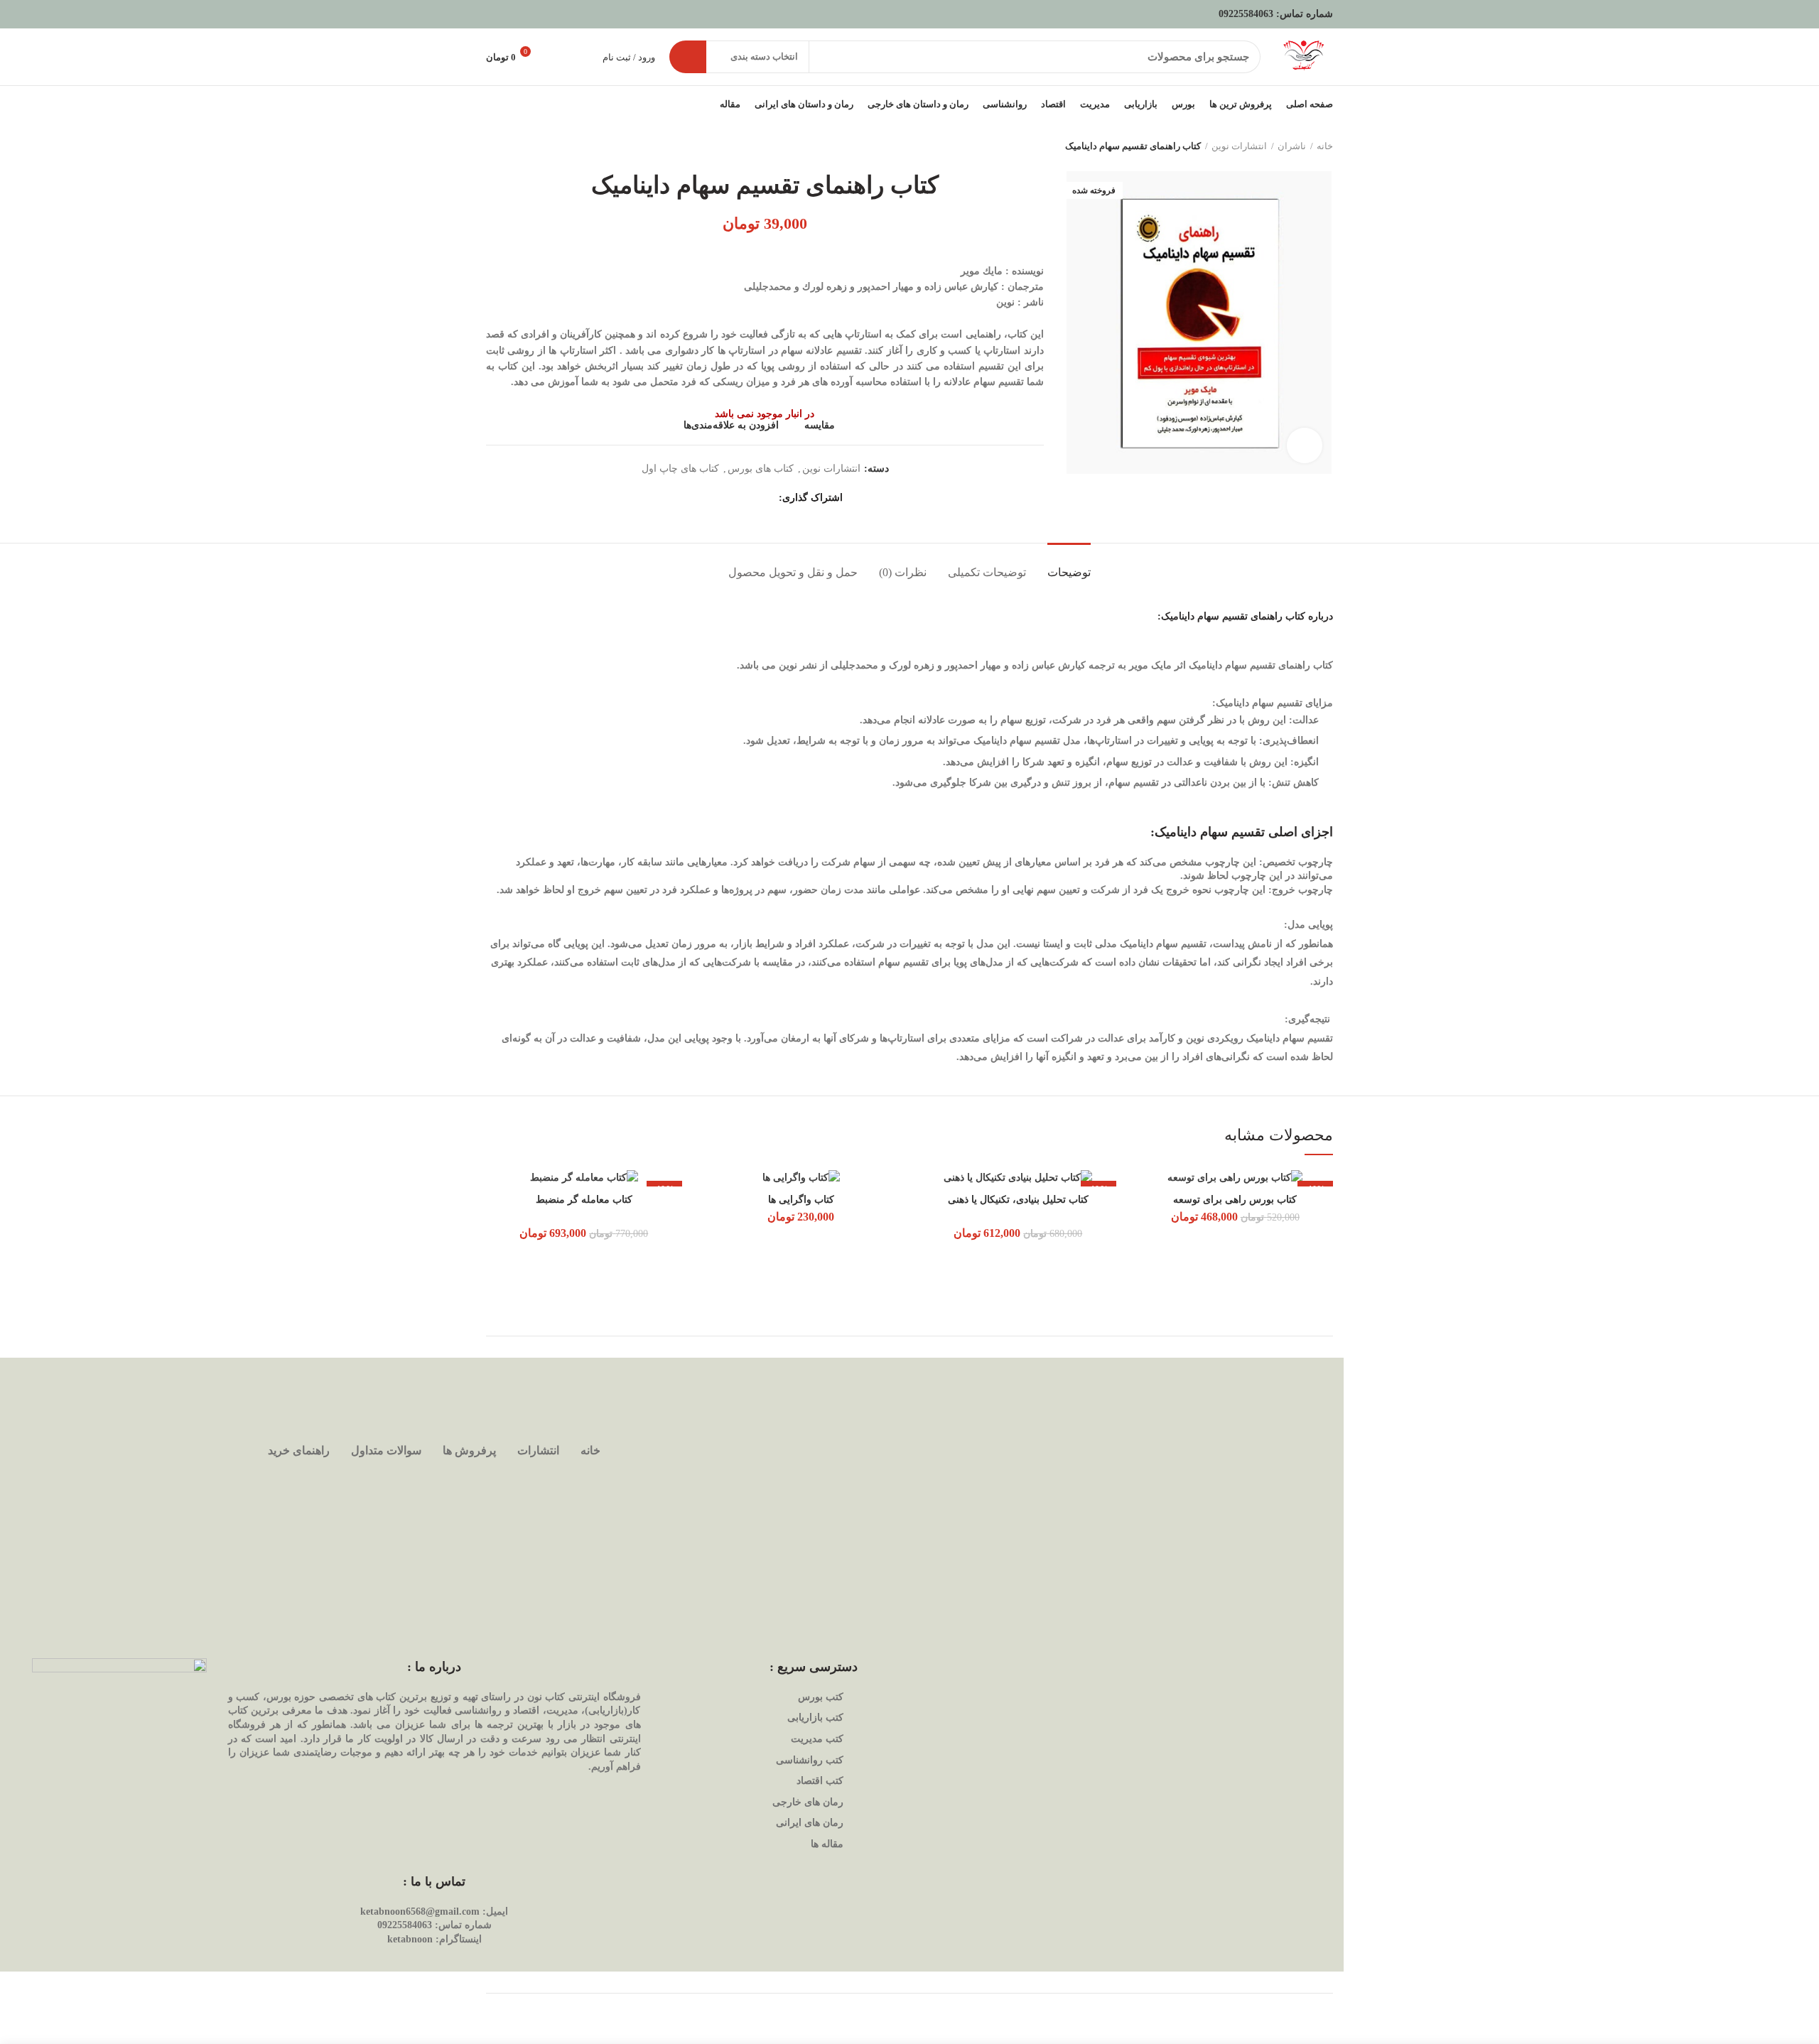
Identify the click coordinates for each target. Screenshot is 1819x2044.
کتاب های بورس (761, 469)
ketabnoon (410, 1939)
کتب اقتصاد (820, 1781)
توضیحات (1069, 572)
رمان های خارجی (808, 1802)
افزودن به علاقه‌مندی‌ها (731, 426)
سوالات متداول (386, 1450)
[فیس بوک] (766, 498)
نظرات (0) (903, 572)
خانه (1325, 146)
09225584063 (1246, 14)
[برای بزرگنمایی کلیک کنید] (1305, 445)
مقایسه (820, 426)
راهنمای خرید (299, 1450)
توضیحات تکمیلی (987, 572)
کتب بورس (821, 1697)
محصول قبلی (522, 146)
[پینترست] (731, 498)
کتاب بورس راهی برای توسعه (1235, 1200)
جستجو (688, 57)
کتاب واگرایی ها (801, 1200)
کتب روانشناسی (810, 1760)
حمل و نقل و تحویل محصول (793, 572)
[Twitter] (749, 498)
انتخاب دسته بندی (764, 56)
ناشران (1292, 146)
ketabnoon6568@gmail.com (420, 1911)
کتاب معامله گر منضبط (584, 1200)
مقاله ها (827, 1844)
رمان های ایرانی (810, 1823)
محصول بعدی (493, 146)
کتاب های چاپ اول (680, 469)
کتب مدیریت (817, 1739)
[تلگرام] (695, 498)
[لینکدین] (713, 498)
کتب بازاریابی (815, 1718)
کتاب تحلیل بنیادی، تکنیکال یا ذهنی (1018, 1200)
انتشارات (538, 1450)
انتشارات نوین (1239, 146)
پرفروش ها (469, 1450)
